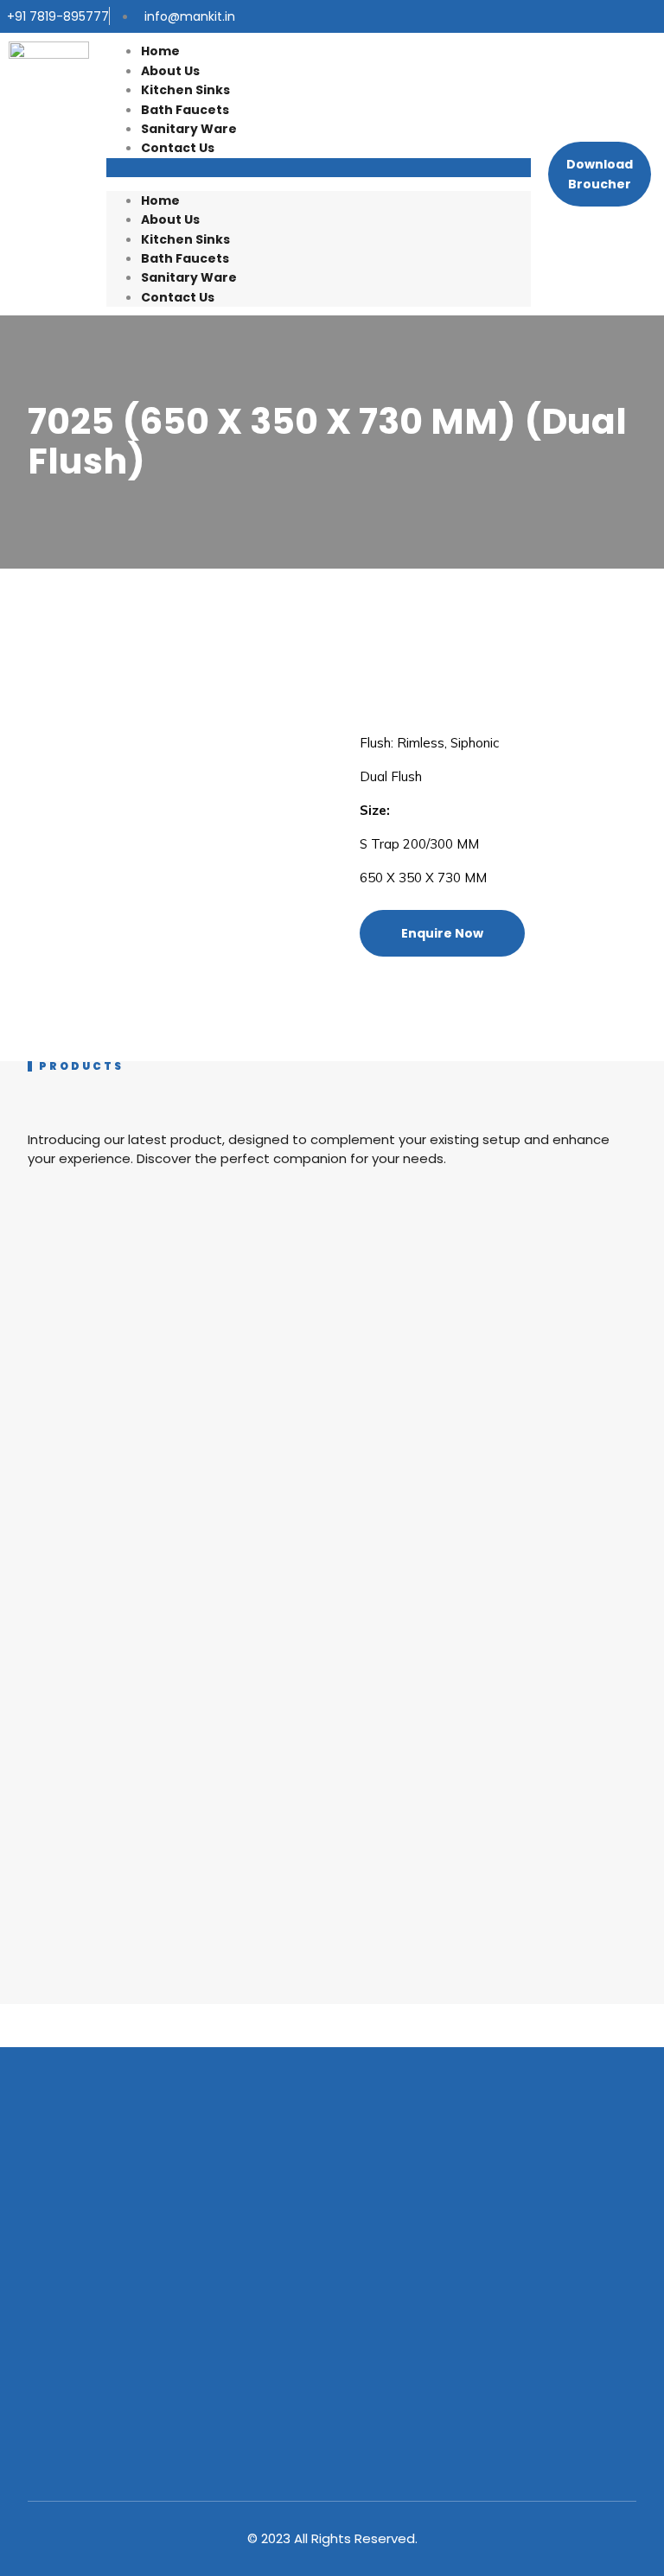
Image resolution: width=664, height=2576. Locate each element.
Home (160, 51)
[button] (319, 168)
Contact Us (178, 148)
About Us (170, 71)
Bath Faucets (185, 110)
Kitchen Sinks (185, 90)
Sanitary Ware (189, 129)
